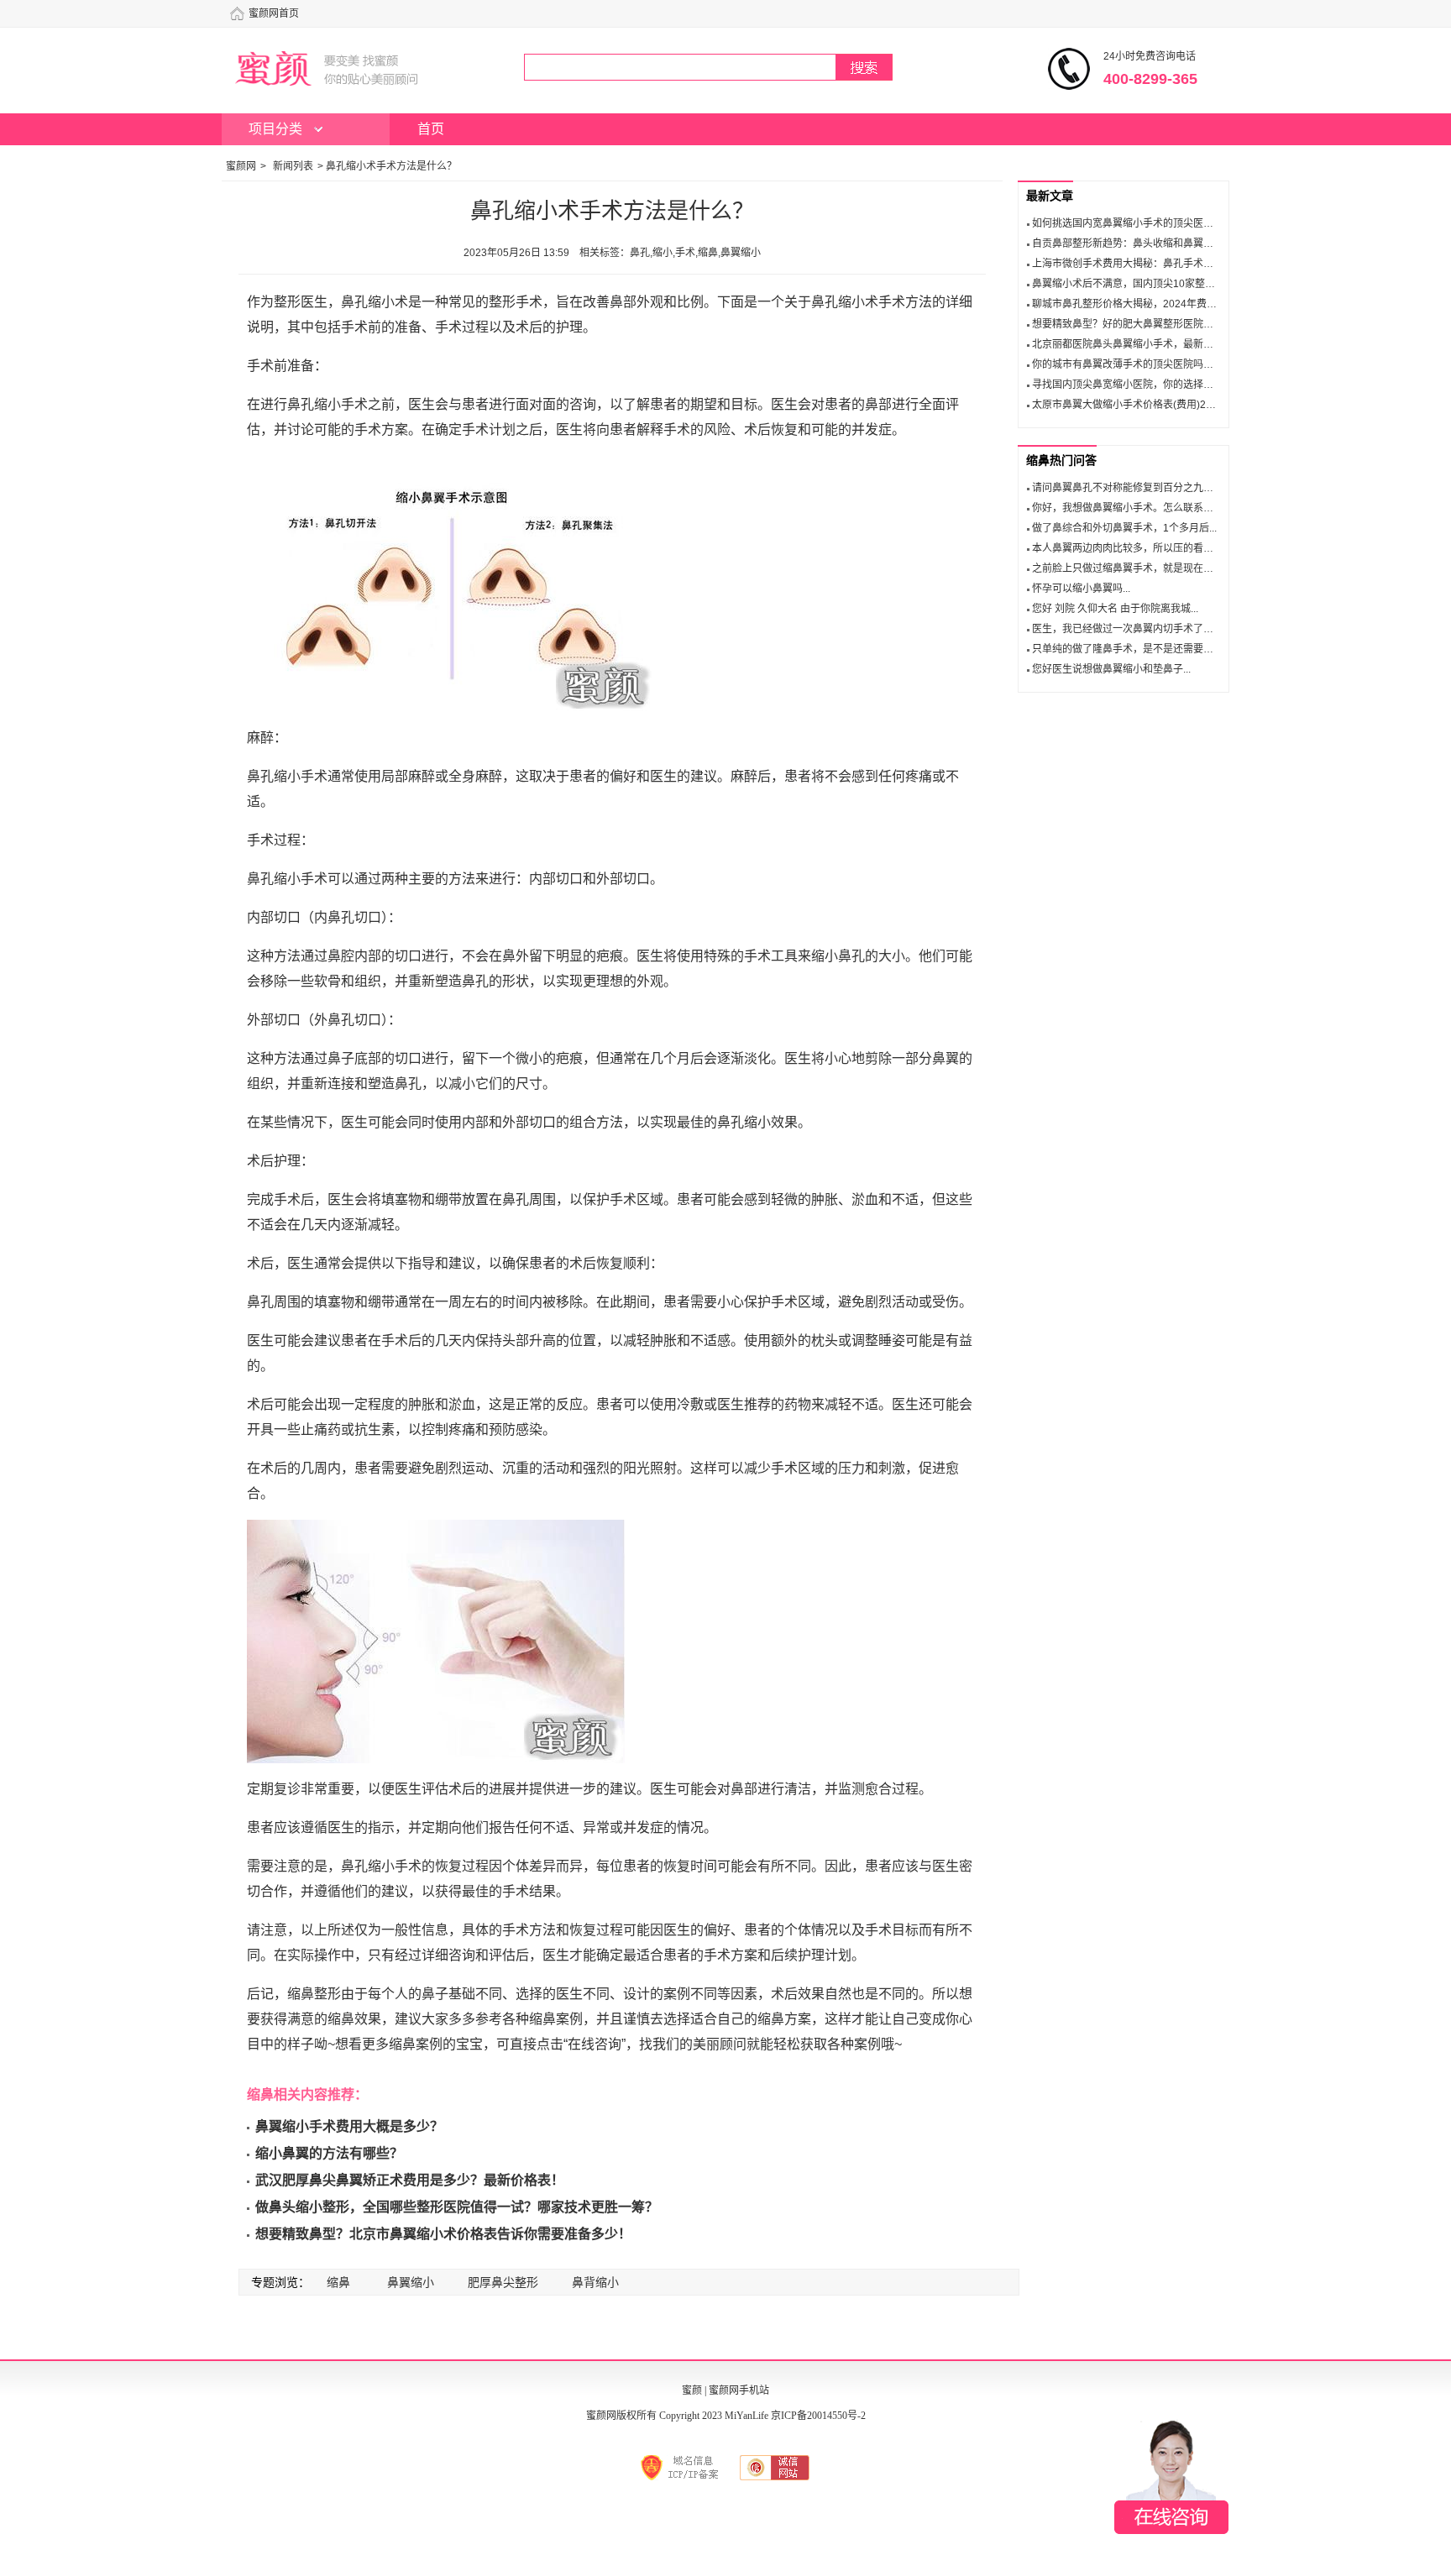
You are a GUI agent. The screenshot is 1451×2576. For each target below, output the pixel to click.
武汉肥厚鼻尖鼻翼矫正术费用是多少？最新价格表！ (410, 2180)
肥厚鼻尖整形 (503, 2282)
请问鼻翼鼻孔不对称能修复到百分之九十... (1126, 488)
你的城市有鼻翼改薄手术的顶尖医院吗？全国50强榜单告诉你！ (1174, 364)
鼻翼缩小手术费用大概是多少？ (349, 2126)
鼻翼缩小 (411, 2282)
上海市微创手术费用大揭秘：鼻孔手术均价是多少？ (1148, 264)
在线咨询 (1171, 2477)
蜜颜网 (241, 166)
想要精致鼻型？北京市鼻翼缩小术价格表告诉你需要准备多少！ (443, 2234)
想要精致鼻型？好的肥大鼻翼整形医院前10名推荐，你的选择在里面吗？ (1194, 324)
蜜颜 (692, 2390)
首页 (431, 129)
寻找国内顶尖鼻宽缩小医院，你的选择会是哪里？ (1143, 385)
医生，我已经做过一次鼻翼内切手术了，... (1126, 629)
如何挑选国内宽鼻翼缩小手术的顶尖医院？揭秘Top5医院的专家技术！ (1189, 223)
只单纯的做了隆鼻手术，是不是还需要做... (1126, 649)
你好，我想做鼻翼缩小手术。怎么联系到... (1126, 508)
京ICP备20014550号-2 (818, 2416)
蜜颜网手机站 (739, 2390)
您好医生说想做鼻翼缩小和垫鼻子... (1111, 669)
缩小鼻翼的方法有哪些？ (329, 2153)
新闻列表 (293, 166)
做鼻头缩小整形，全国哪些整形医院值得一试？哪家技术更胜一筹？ (457, 2207)
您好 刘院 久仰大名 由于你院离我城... (1115, 609)
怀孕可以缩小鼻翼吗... (1081, 589)
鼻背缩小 (595, 2282)
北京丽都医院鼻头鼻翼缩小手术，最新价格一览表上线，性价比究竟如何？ (1198, 344)
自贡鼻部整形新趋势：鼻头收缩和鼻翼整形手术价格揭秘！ (1163, 243)
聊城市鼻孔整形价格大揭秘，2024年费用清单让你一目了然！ (1170, 304)
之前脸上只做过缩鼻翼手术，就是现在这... (1126, 568)
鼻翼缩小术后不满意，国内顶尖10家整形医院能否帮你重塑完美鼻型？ (1189, 284)
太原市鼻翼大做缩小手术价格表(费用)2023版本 (1138, 405)
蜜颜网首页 (274, 13)
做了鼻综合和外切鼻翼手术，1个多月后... (1124, 528)
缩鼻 (338, 2282)
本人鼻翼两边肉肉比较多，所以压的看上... (1126, 548)
